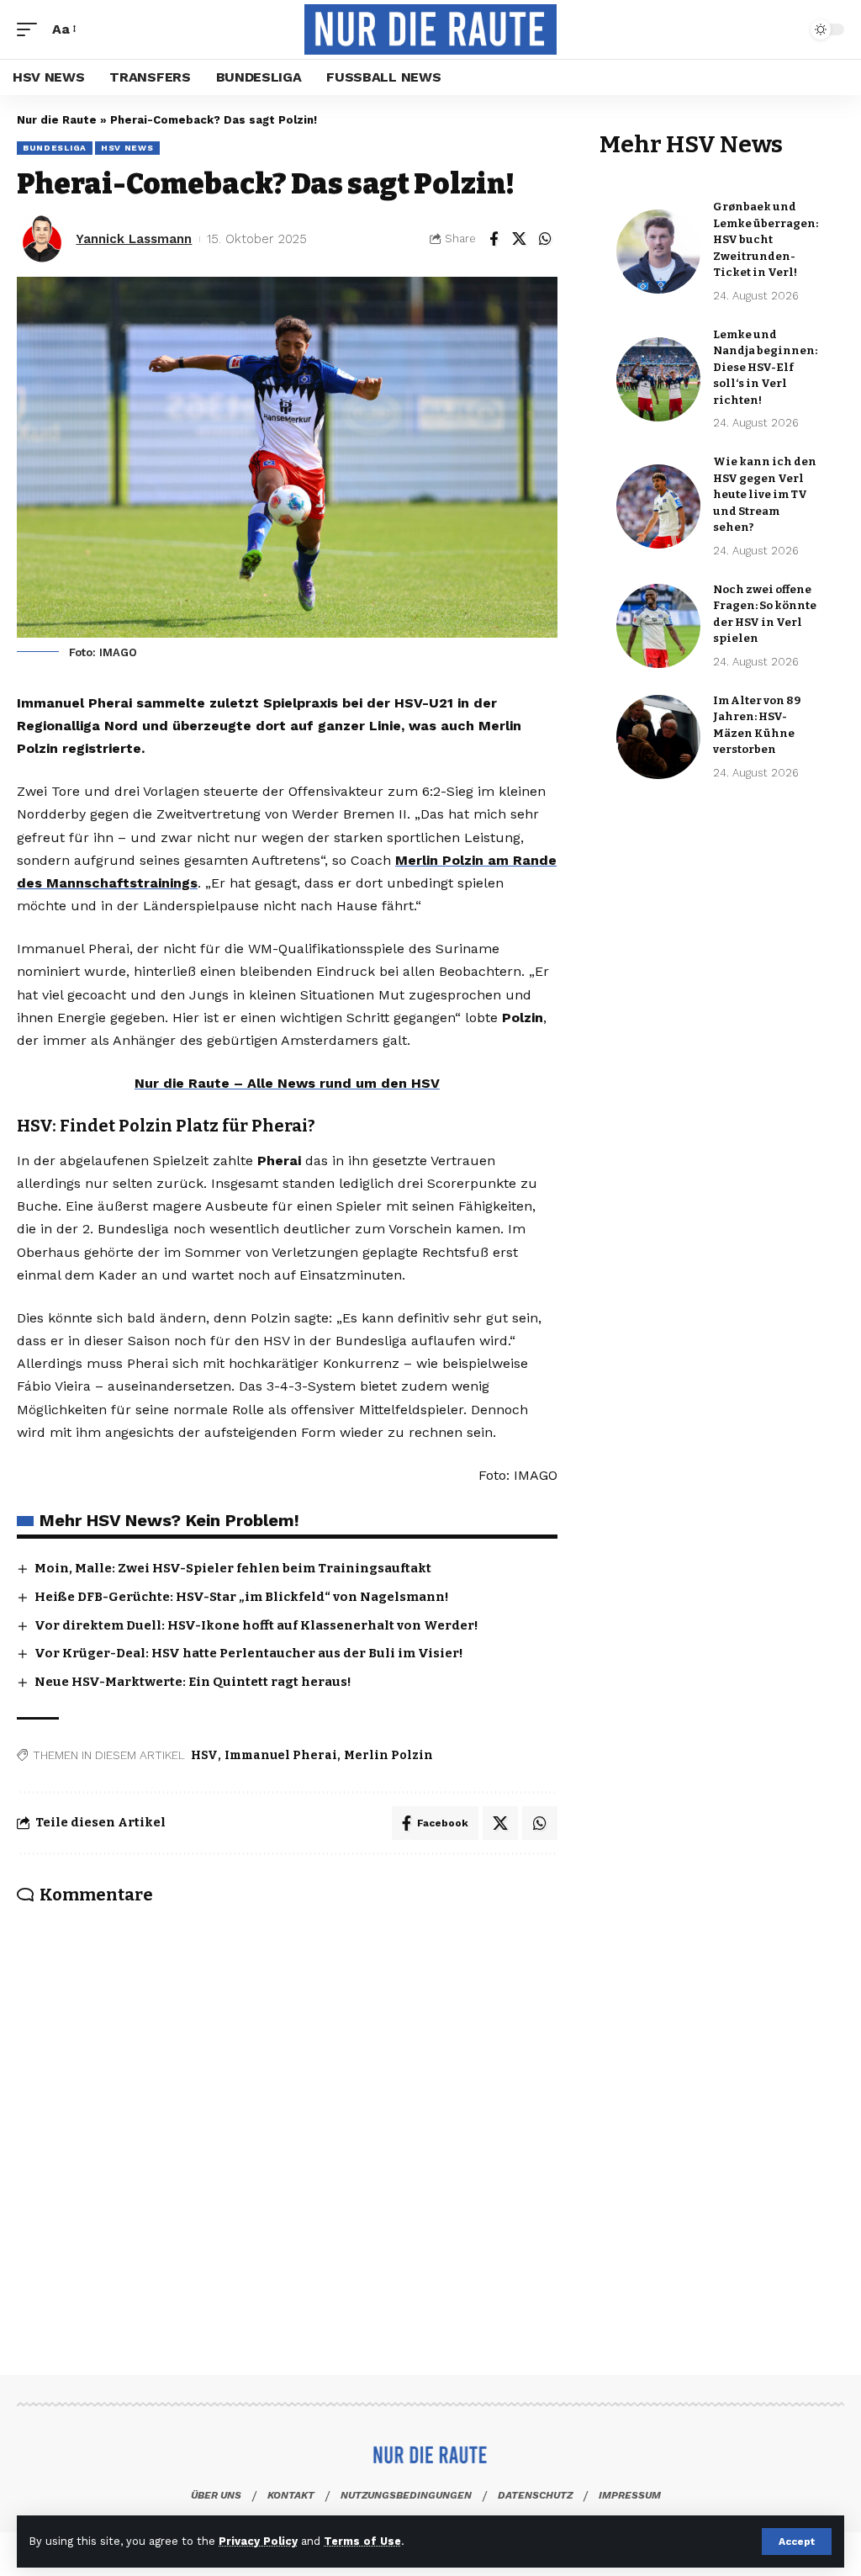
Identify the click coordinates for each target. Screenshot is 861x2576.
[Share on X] (520, 239)
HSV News (127, 148)
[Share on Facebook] (494, 239)
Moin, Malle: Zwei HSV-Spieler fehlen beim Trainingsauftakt (233, 1568)
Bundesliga (55, 148)
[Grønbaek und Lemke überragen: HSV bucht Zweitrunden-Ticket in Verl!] (658, 252)
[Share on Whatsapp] (546, 239)
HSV (204, 1755)
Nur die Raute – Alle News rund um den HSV (287, 1083)
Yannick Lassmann (134, 239)
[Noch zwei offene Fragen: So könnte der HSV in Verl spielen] (658, 626)
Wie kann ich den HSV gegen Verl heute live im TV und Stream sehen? (765, 494)
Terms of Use (362, 2541)
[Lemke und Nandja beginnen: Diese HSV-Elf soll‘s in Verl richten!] (658, 379)
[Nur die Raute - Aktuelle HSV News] (430, 29)
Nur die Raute (57, 120)
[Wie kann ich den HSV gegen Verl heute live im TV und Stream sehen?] (658, 506)
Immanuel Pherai (281, 1755)
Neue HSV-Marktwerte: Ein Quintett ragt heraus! (193, 1682)
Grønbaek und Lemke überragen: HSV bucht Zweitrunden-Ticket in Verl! (766, 239)
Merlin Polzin (388, 1755)
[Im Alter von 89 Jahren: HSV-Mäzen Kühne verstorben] (658, 737)
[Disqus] (287, 2116)
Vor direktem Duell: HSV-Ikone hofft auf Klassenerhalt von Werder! (256, 1625)
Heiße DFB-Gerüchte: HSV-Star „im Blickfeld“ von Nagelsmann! (242, 1597)
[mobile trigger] (31, 29)
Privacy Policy (258, 2541)
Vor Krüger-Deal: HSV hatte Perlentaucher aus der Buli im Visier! (249, 1653)
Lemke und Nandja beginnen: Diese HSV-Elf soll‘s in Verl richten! (765, 367)
